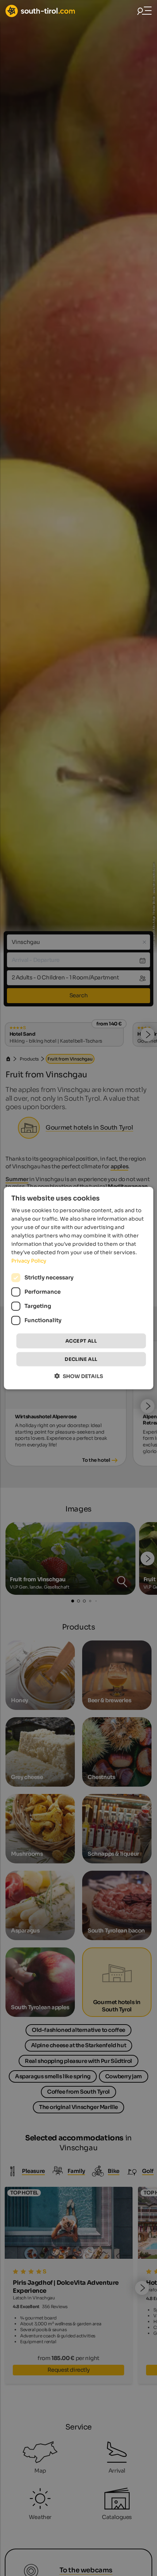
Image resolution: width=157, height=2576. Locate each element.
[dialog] (79, 1288)
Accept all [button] (81, 1341)
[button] (79, 1376)
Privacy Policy (29, 1261)
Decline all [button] (81, 1359)
